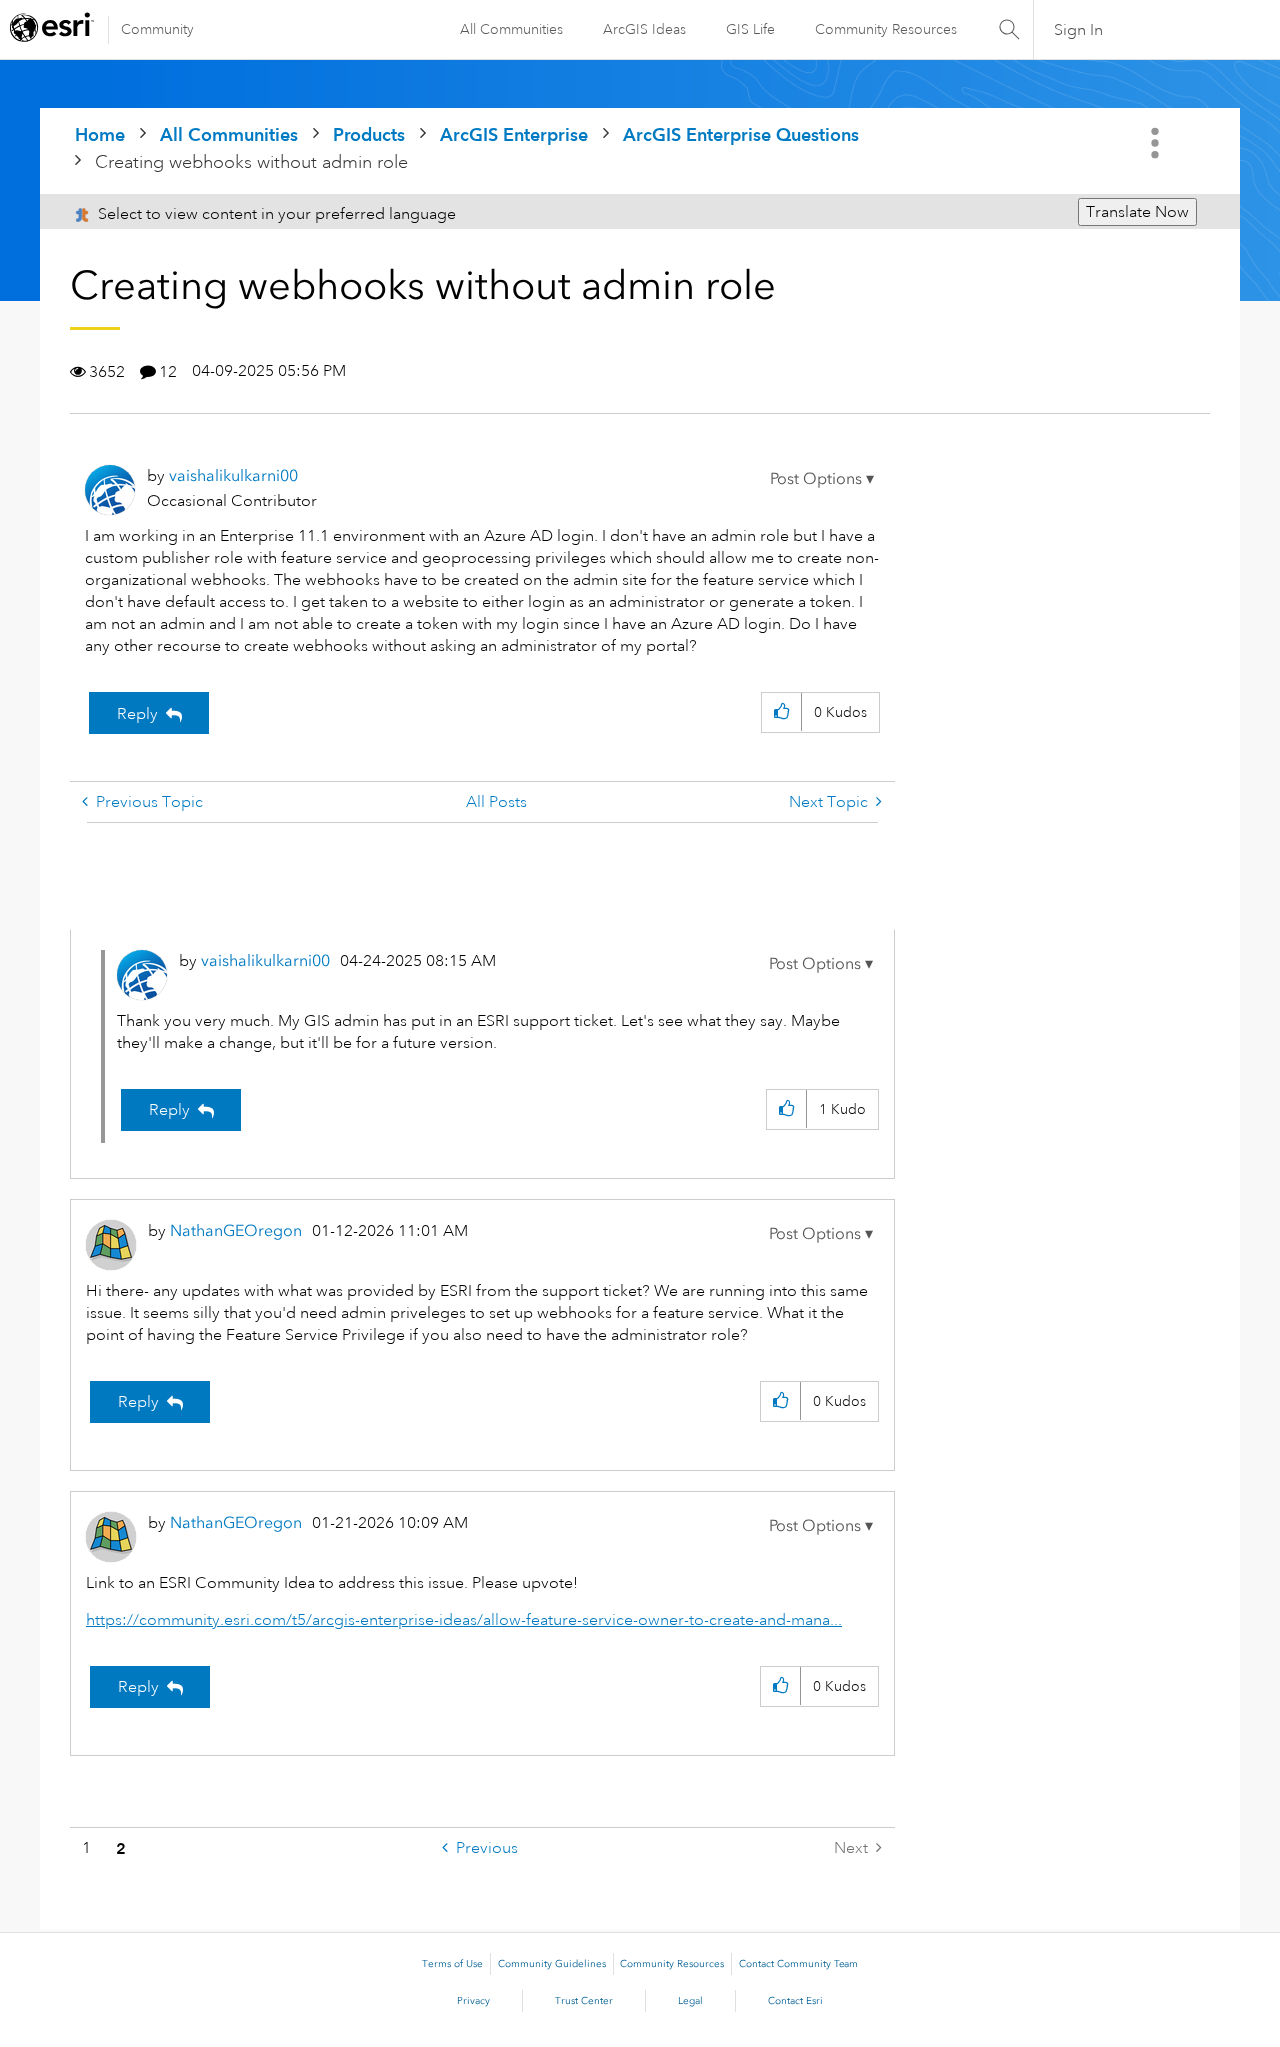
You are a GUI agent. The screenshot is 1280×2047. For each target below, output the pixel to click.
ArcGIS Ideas (644, 29)
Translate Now (1137, 212)
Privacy (473, 2001)
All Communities (511, 29)
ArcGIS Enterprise (514, 134)
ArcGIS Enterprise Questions (741, 134)
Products (369, 134)
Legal (690, 2001)
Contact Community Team (798, 1964)
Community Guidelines (552, 1964)
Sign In (1078, 30)
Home (100, 134)
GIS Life (750, 29)
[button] (822, 479)
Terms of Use (452, 1964)
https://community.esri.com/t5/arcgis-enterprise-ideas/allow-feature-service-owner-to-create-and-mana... (464, 1620)
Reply (137, 714)
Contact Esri (795, 2001)
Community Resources (886, 29)
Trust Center (584, 2001)
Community (157, 29)
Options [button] (1157, 143)
